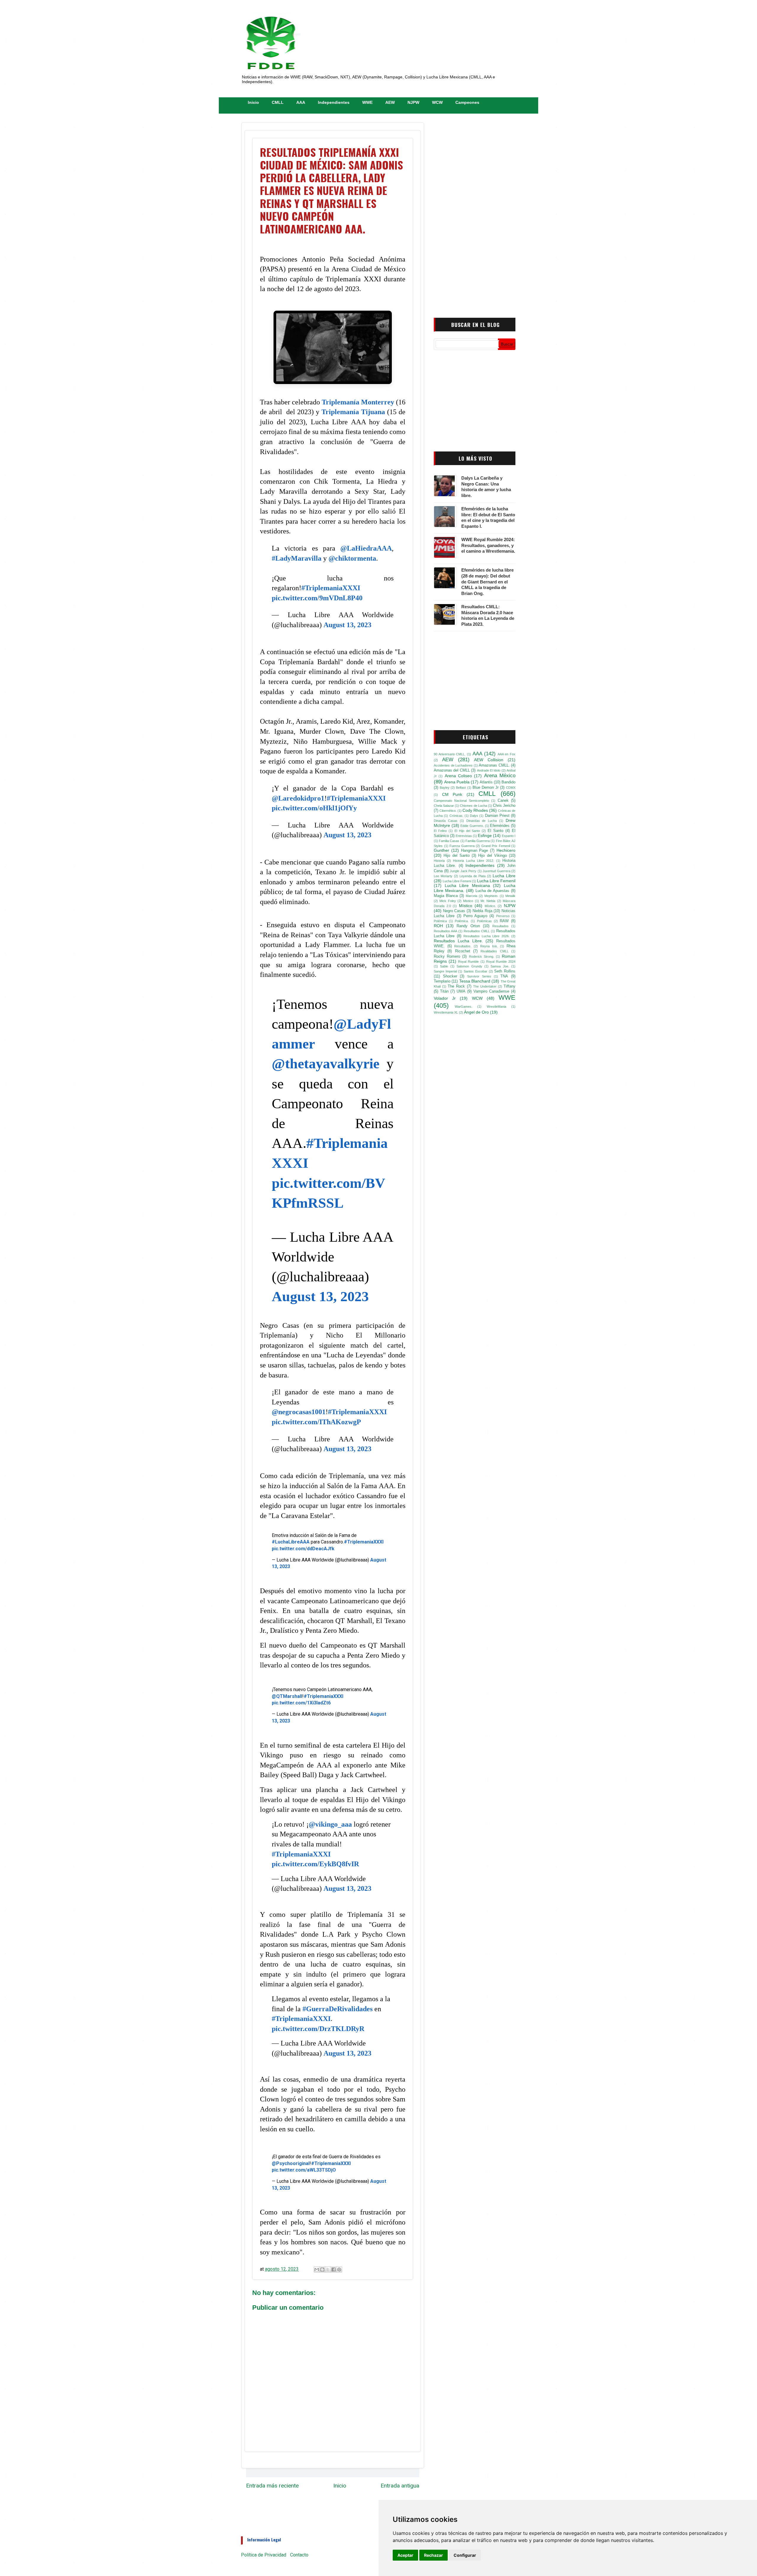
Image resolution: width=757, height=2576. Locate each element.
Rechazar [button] (434, 2555)
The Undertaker (485, 986)
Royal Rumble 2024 (501, 962)
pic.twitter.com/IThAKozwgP (316, 1422)
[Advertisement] (475, 214)
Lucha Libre (504, 876)
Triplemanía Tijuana (353, 412)
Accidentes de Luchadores (453, 765)
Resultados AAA (445, 931)
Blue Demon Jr (486, 788)
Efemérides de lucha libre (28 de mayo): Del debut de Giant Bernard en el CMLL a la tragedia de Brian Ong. (487, 582)
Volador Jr (445, 998)
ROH (438, 926)
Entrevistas (464, 836)
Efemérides (500, 826)
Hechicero (506, 850)
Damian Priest (497, 816)
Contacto (299, 2555)
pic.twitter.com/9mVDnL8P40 (317, 598)
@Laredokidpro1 (298, 798)
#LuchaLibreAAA (291, 1542)
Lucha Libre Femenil (496, 881)
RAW (504, 921)
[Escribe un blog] (322, 2269)
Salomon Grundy (469, 966)
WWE (367, 102)
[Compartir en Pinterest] (339, 2269)
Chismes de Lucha (473, 806)
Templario (442, 981)
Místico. (490, 906)
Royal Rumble (468, 962)
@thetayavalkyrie (326, 1063)
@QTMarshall (287, 1696)
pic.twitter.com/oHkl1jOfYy (314, 808)
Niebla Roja (482, 911)
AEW (390, 102)
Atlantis (486, 782)
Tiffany (509, 986)
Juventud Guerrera (496, 871)
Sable (444, 966)
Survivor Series (479, 976)
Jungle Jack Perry (463, 871)
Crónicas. (456, 816)
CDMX (511, 788)
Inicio (253, 102)
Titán (444, 991)
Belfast (461, 788)
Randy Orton (468, 926)
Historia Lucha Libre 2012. (474, 861)
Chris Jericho (504, 806)
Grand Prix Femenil (496, 846)
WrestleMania (496, 1006)
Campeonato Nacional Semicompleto (461, 801)
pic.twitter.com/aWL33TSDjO (304, 2170)
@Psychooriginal (291, 2163)
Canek (503, 801)
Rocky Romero (447, 956)
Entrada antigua (400, 2486)
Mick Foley (448, 901)
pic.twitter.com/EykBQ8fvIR (315, 1864)
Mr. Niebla (488, 901)
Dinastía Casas (446, 821)
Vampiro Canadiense (491, 991)
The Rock (456, 986)
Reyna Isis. (489, 946)
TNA (504, 976)
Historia (439, 861)
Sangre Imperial (445, 971)
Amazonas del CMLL (452, 770)
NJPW (413, 102)
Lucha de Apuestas (492, 891)
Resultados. (463, 946)
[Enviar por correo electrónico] (317, 2269)
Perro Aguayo (475, 916)
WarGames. (464, 1006)
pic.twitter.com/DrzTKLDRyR (318, 2029)
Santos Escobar (475, 971)
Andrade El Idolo (489, 770)
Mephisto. (491, 896)
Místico (466, 906)
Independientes (334, 102)
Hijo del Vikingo (492, 856)
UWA (461, 991)
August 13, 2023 (347, 625)
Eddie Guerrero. (472, 826)
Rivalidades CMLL (494, 951)
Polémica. (462, 921)
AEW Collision (489, 760)
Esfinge (485, 835)
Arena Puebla (457, 782)
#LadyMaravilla (297, 558)
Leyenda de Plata (473, 876)
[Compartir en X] (328, 2269)
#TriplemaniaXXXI (331, 588)
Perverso (503, 916)
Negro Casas (454, 911)
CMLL (278, 102)
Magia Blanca (446, 896)
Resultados (500, 926)
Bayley (445, 788)
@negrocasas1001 (299, 1412)
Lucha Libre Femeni (457, 881)
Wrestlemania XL (446, 1012)
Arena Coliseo (458, 776)
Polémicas (484, 921)
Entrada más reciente (272, 2486)
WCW (437, 102)
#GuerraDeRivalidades (338, 2009)
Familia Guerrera (478, 841)
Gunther (441, 850)
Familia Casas (449, 841)
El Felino (440, 831)
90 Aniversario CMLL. (450, 754)
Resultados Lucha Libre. (458, 941)
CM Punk (452, 794)
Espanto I (509, 836)
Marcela (471, 896)
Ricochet (463, 951)
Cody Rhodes (475, 810)
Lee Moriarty (443, 876)
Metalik (510, 896)
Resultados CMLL (477, 931)
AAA (301, 102)
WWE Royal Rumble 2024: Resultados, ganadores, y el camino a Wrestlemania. (488, 545)
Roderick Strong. (482, 956)
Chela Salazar (444, 806)
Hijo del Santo (457, 856)
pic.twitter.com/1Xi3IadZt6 (301, 1703)
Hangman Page (475, 851)
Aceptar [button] (405, 2555)
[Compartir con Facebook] (334, 2269)
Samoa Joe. (500, 966)
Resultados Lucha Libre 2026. (486, 936)
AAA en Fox (507, 754)
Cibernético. (448, 811)
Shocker (450, 976)
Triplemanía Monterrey (358, 402)
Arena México (500, 776)
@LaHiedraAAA (366, 548)
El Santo (495, 831)
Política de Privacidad (264, 2555)
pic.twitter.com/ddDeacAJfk (303, 1549)
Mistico (468, 901)
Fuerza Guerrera (462, 846)
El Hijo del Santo (467, 831)
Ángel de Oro (476, 1012)
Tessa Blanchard (475, 981)
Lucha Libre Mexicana (467, 885)
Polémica (440, 921)
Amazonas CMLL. (494, 765)
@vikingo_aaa (330, 1824)
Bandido (508, 782)
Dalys (474, 816)
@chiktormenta (352, 558)
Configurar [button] (465, 2555)
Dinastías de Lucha (482, 821)
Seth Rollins (505, 971)
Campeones (467, 102)
